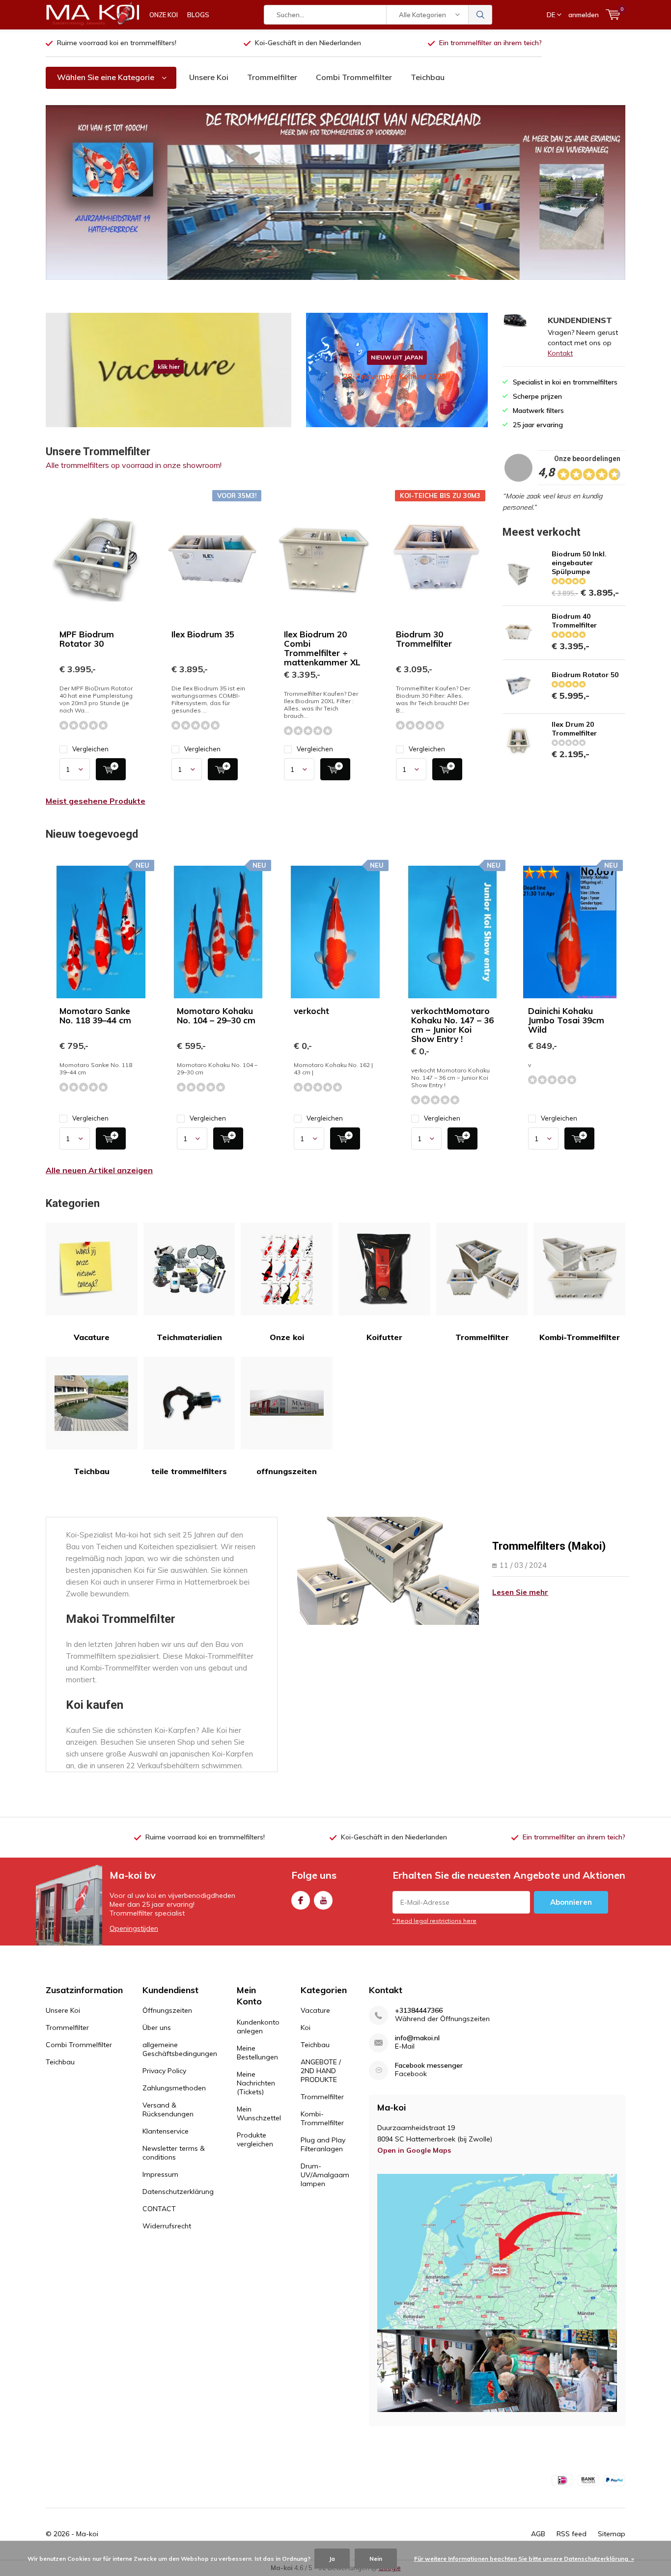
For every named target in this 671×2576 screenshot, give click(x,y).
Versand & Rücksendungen (168, 2110)
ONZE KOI (164, 15)
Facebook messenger (429, 2066)
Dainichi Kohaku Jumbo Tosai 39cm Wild (566, 1020)
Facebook (301, 1900)
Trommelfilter (272, 77)
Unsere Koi (209, 77)
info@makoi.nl (417, 2038)
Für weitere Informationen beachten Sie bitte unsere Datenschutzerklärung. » (524, 2559)
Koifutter (384, 1337)
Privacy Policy (164, 2071)
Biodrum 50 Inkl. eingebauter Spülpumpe (579, 563)
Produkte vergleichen (255, 2139)
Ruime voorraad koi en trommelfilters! (117, 43)
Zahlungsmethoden (174, 2088)
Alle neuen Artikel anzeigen (99, 1170)
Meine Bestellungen (257, 2053)
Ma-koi (87, 2534)
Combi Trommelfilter (354, 77)
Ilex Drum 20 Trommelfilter (574, 729)
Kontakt (560, 353)
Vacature (92, 1337)
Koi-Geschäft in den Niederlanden (308, 43)
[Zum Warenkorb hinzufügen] (111, 769)
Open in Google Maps (414, 2150)
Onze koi (287, 1337)
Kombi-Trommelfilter (580, 1337)
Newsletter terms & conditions (174, 2153)
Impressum (160, 2174)
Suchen (480, 15)
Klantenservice (166, 2131)
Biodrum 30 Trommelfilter (424, 639)
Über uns (157, 2028)
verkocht (311, 1011)
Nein (376, 2559)
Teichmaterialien (189, 1337)
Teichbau (428, 77)
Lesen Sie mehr (520, 1592)
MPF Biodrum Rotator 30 (87, 639)
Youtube (323, 1900)
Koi (306, 2028)
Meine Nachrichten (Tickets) (256, 2083)
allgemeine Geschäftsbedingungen (180, 2049)
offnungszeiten (287, 1471)
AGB (538, 2534)
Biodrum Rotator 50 (585, 675)
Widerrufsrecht (167, 2226)
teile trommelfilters (189, 1471)
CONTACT (159, 2209)
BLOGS (198, 15)
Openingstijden (134, 1928)
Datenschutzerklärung (178, 2192)
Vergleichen (90, 749)
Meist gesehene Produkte (96, 801)
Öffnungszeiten (167, 2010)
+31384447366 (419, 2011)
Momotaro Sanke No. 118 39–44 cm (95, 1015)
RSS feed (572, 2534)
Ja (332, 2559)
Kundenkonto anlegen (258, 2027)
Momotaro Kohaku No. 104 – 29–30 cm (216, 1015)
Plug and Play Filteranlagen (323, 2144)
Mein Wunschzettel (259, 2113)
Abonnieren (571, 1902)
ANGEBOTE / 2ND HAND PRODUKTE (321, 2071)
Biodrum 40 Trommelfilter (574, 621)
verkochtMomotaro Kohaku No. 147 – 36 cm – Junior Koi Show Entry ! (452, 1025)
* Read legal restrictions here (434, 1921)
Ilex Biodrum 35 (203, 634)
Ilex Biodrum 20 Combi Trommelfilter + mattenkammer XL (322, 648)
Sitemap (612, 2534)
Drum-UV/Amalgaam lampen (325, 2175)
